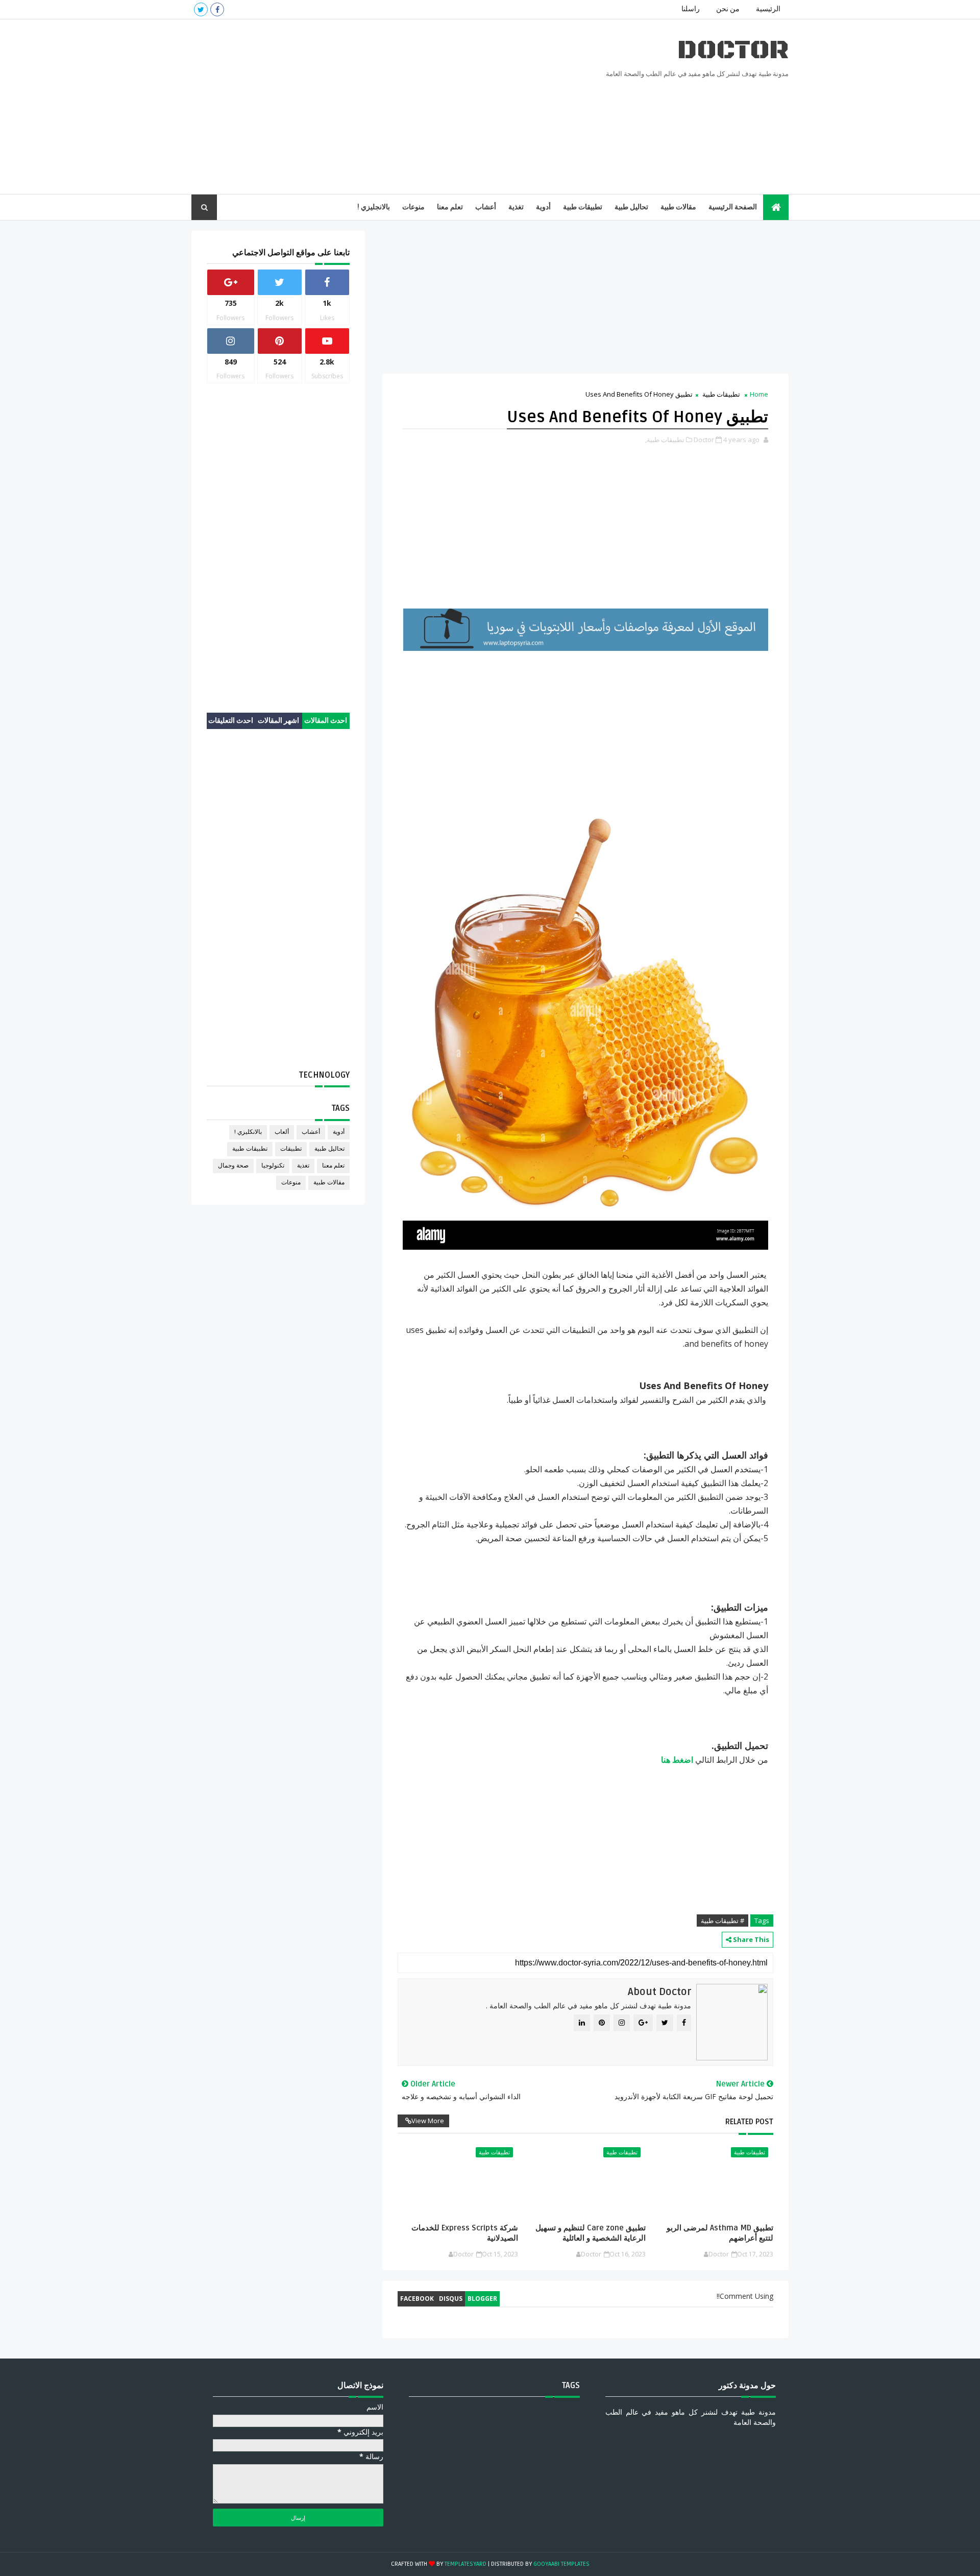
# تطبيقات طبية (722, 1921)
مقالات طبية (678, 207)
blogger (482, 2299)
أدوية (543, 207)
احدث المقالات (326, 721)
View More (428, 2121)
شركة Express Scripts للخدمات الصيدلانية (464, 2233)
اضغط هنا (677, 1760)
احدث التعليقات (231, 721)
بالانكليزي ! (248, 1132)
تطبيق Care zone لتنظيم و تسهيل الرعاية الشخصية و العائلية (591, 2233)
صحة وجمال (233, 1166)
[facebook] (217, 9)
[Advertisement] (378, 107)
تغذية (516, 207)
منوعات (413, 207)
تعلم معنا (450, 207)
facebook (417, 2299)
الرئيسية (768, 9)
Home (759, 394)
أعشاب (486, 207)
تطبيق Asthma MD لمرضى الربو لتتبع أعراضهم (720, 2233)
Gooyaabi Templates (561, 2564)
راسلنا (691, 9)
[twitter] (201, 9)
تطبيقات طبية (583, 207)
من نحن (728, 9)
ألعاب (282, 1132)
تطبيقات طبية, (665, 440)
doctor (733, 50)
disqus (451, 2299)
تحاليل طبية (631, 207)
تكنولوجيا (273, 1166)
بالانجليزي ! (374, 207)
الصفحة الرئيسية (733, 207)
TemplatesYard (465, 2564)
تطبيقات (291, 1149)
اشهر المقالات (278, 721)
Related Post (749, 2122)
